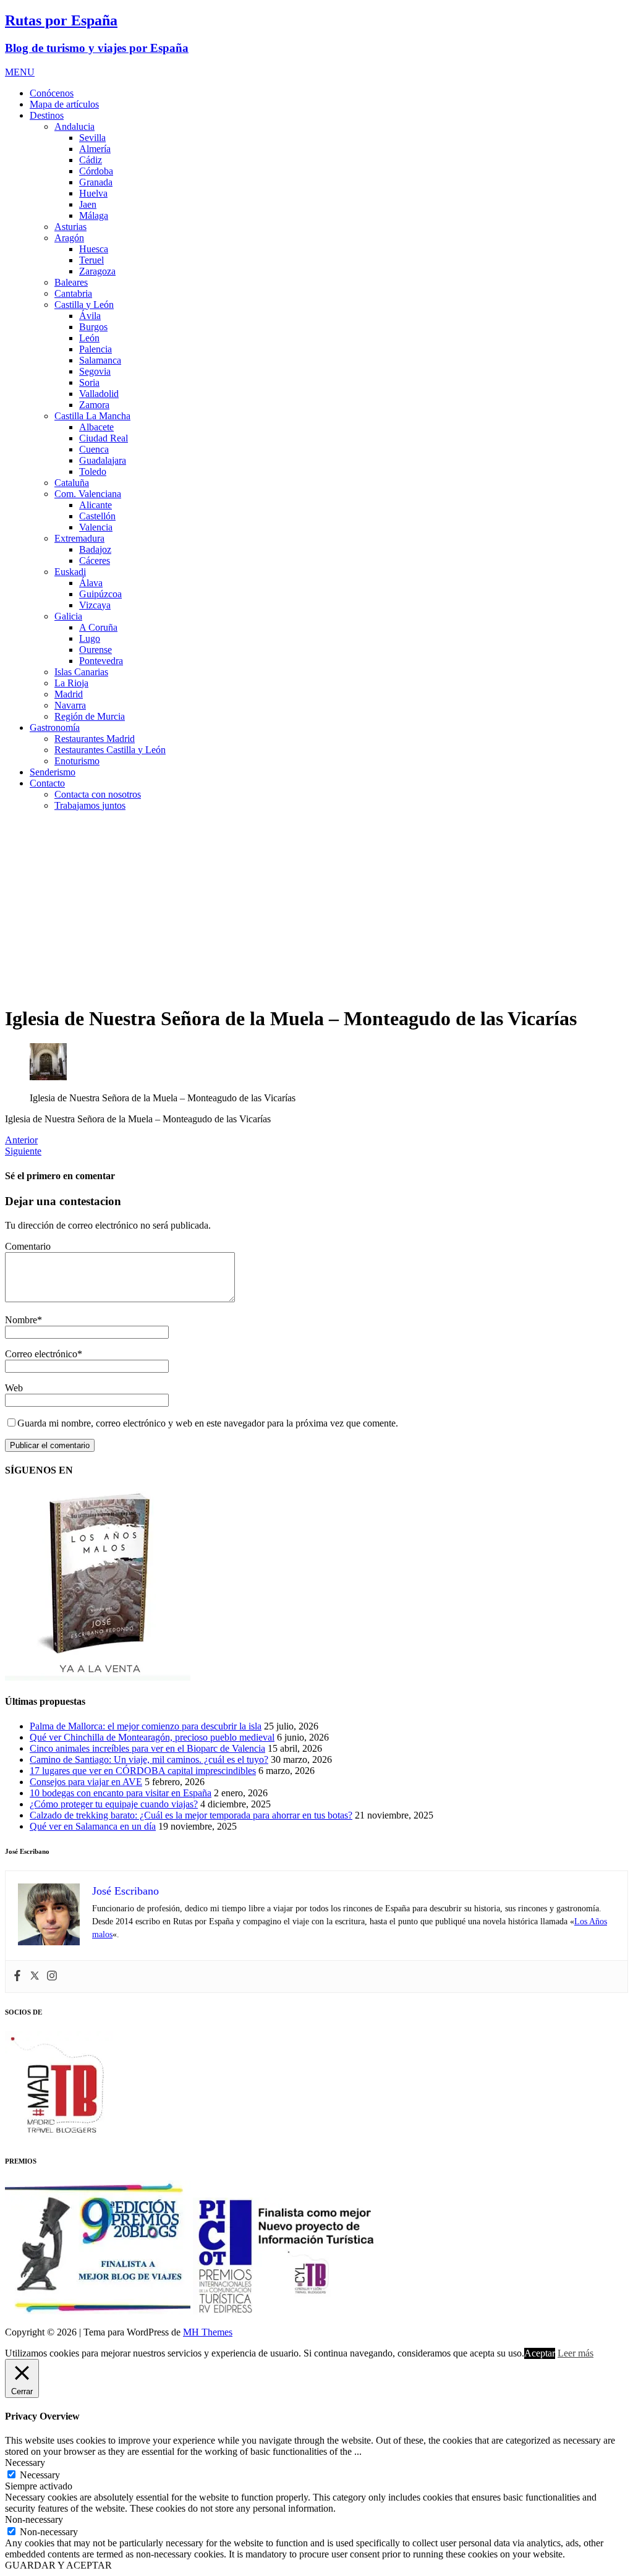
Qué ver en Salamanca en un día (93, 1826)
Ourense (96, 650)
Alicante (96, 505)
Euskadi (70, 572)
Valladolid (99, 394)
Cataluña (72, 483)
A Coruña (98, 627)
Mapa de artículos (64, 104)
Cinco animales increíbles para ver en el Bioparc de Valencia (147, 1748)
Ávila (90, 316)
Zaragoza (97, 271)
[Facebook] (17, 1977)
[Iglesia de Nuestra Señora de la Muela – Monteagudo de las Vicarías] (48, 1077)
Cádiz (91, 160)
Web (14, 1388)
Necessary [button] (25, 2463)
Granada (96, 182)
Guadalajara (103, 460)
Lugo (90, 638)
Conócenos (52, 93)
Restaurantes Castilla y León (110, 750)
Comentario (28, 1246)
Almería (95, 149)
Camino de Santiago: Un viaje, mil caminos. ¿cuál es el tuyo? (149, 1759)
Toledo (93, 471)
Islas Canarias (81, 672)
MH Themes (208, 2332)
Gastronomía (55, 727)
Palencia (96, 349)
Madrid (69, 694)
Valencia (96, 527)
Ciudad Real (104, 438)
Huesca (94, 249)
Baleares (71, 282)
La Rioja (71, 683)
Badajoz (95, 549)
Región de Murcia (90, 716)
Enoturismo (77, 761)
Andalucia (74, 126)
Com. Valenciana (88, 494)
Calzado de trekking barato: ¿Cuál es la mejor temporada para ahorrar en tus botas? (191, 1815)
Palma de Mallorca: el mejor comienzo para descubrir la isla (146, 1726)
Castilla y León (84, 305)
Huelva (93, 193)
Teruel (91, 260)
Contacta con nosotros (98, 794)
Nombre (21, 1320)
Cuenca (94, 449)
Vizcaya (95, 605)
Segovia (95, 371)
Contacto (47, 783)
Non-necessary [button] (34, 2519)
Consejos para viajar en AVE (86, 1782)
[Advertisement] (316, 908)
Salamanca (100, 360)
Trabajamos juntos (90, 805)
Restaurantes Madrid (95, 739)
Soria (89, 382)
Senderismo (53, 772)
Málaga (94, 215)
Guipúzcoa (100, 594)
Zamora (94, 405)
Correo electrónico (41, 1354)
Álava (91, 583)
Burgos (93, 327)
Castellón (97, 516)
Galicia (68, 616)
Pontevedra (101, 661)
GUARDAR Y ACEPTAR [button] (58, 2565)
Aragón (69, 238)
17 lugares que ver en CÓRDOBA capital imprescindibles (143, 1771)
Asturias (70, 227)
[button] (20, 72)
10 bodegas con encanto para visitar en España (121, 1793)
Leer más (576, 2353)
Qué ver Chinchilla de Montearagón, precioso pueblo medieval (152, 1737)
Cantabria (73, 293)
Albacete (96, 427)
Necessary (40, 2475)
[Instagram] (52, 1977)
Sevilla (92, 138)
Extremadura (79, 538)
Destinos (47, 115)
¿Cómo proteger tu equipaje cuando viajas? (114, 1804)
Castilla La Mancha (92, 416)
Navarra (70, 705)
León (89, 338)
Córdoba (96, 171)
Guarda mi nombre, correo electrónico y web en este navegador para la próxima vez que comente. (208, 1423)
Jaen (88, 204)
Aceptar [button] (540, 2353)
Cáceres (95, 561)
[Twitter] (35, 1977)
